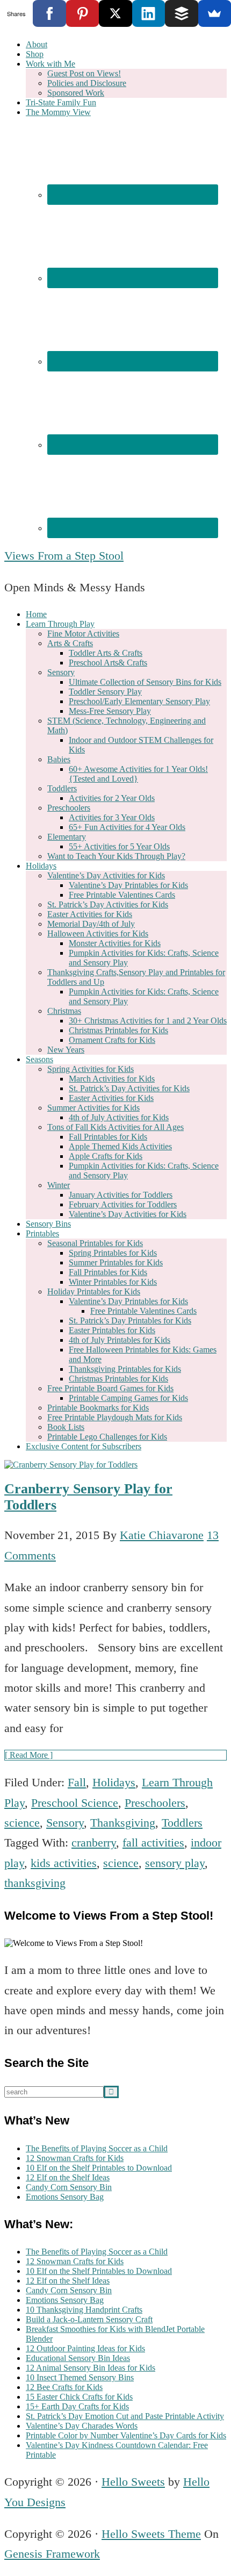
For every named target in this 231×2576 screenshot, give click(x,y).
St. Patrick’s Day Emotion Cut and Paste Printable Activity (125, 2416)
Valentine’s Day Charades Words (82, 2426)
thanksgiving (35, 1883)
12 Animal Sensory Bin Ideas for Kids (91, 2368)
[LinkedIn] (149, 13)
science (22, 1823)
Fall (77, 1782)
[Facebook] (49, 13)
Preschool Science (75, 1803)
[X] (115, 13)
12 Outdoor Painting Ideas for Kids (85, 2348)
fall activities (153, 1842)
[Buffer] (181, 13)
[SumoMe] (215, 13)
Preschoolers (155, 1803)
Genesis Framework (52, 2554)
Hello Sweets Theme (151, 2534)
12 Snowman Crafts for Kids (75, 2158)
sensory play (175, 1863)
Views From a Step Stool (64, 556)
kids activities (64, 1863)
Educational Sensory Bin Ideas (78, 2358)
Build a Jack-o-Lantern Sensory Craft (89, 2319)
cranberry (94, 1842)
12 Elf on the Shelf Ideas (68, 2177)
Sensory (65, 1823)
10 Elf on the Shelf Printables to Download (99, 2168)
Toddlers (182, 1823)
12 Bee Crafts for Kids (64, 2387)
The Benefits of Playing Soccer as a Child (97, 2148)
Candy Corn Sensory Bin (69, 2187)
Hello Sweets (133, 2482)
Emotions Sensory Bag (65, 2197)
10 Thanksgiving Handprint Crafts (84, 2310)
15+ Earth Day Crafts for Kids (77, 2406)
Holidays (114, 1782)
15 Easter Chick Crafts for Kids (79, 2397)
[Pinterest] (82, 13)
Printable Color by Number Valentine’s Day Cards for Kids (126, 2435)
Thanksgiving (123, 1823)
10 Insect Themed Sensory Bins (80, 2377)
